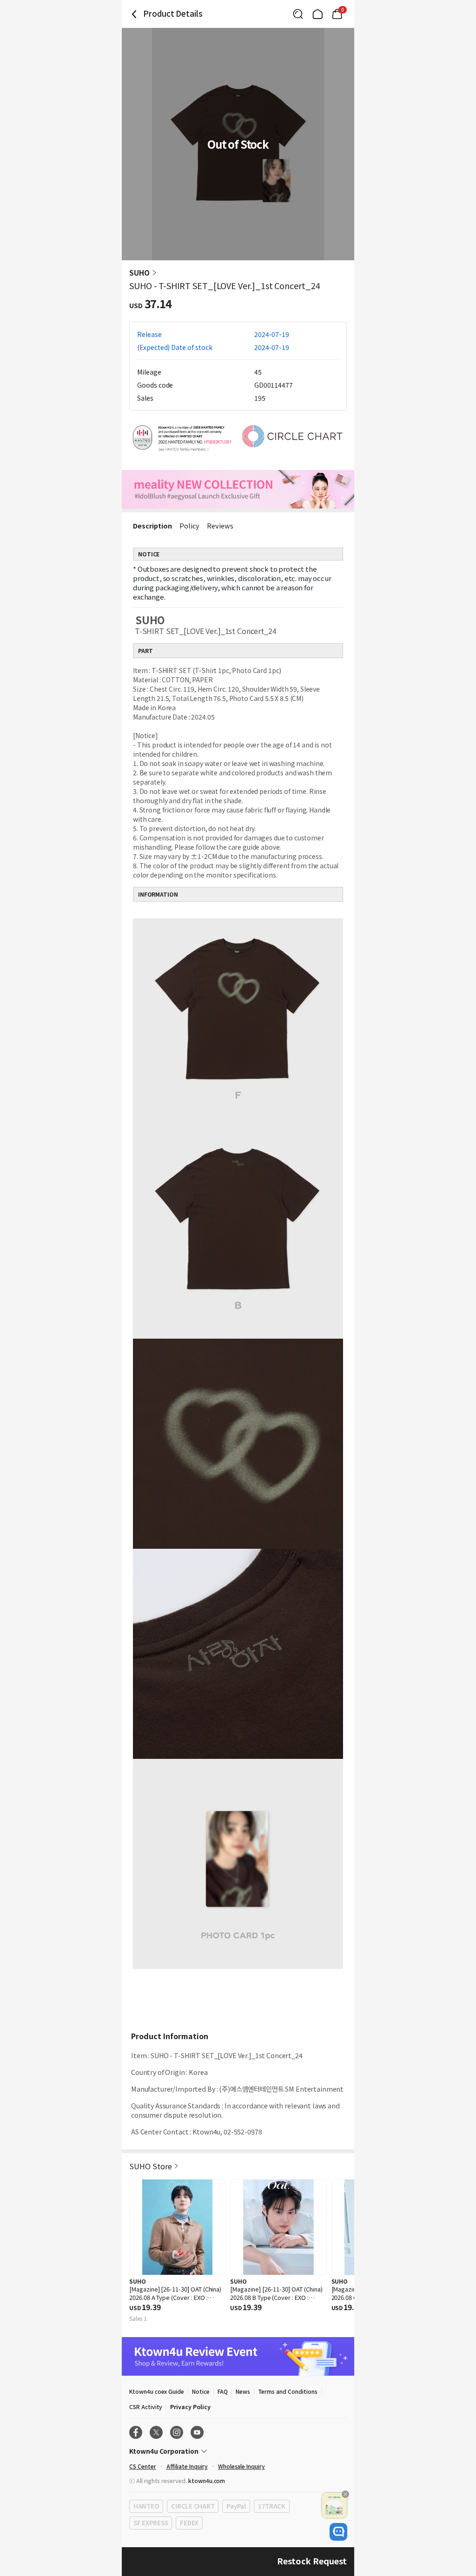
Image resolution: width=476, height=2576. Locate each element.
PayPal (236, 2506)
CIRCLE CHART (193, 2506)
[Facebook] (136, 2432)
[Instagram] (177, 2432)
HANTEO (146, 2506)
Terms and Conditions (288, 2391)
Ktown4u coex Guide (157, 2391)
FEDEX (189, 2523)
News (243, 2391)
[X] (156, 2432)
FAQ (223, 2391)
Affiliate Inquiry (187, 2466)
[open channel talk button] (338, 2532)
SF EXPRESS (151, 2523)
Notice (201, 2391)
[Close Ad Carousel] (345, 2494)
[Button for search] (298, 14)
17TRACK (272, 2506)
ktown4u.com (207, 2480)
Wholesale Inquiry (241, 2466)
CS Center (143, 2466)
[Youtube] (197, 2432)
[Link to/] (317, 14)
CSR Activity (146, 2407)
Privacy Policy (190, 2407)
